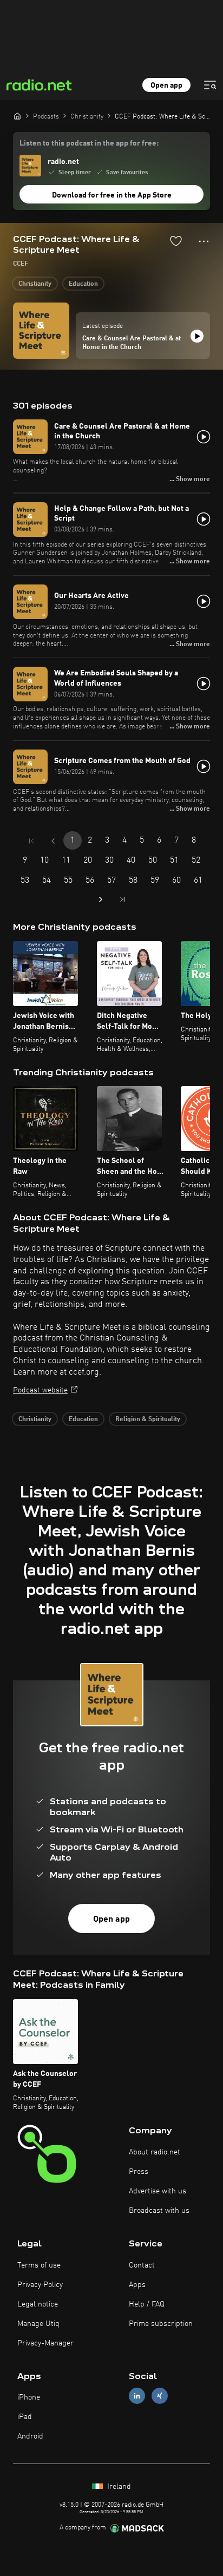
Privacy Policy (40, 2285)
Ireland (118, 2487)
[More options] (204, 241)
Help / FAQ (147, 2304)
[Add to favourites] (176, 241)
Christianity (35, 284)
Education (83, 284)
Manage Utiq (38, 2324)
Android (30, 2436)
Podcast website (40, 1390)
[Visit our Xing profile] (160, 2396)
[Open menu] (210, 85)
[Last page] (122, 899)
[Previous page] (53, 841)
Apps (137, 2285)
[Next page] (101, 899)
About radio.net (155, 2152)
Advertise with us (158, 2191)
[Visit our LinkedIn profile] (137, 2396)
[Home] (17, 116)
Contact (142, 2265)
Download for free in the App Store (112, 195)
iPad (25, 2417)
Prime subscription (161, 2324)
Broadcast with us (159, 2211)
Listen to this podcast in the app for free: (89, 143)
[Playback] (197, 336)
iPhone (29, 2397)
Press (139, 2172)
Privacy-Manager (45, 2343)
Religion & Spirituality (148, 1420)
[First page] (31, 841)
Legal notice (38, 2304)
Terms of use (39, 2265)
